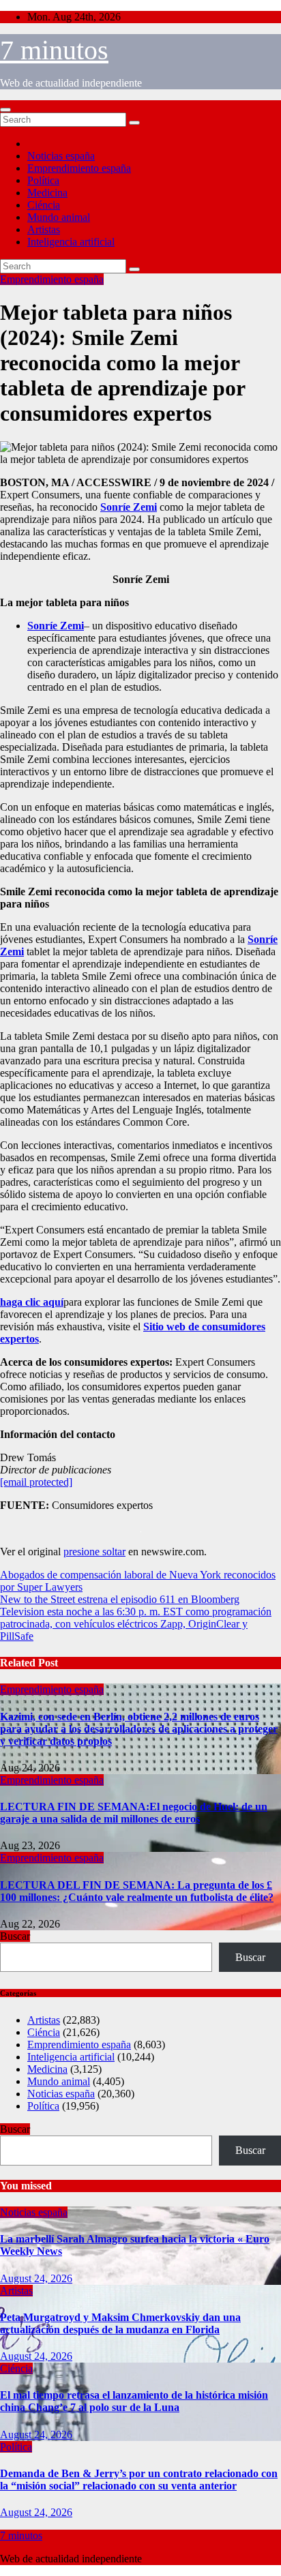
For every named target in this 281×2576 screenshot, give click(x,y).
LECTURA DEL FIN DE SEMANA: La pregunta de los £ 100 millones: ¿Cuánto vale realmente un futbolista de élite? (137, 1891)
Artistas (44, 229)
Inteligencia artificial (71, 242)
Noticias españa (61, 156)
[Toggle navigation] (5, 110)
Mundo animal (59, 217)
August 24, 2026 (36, 2278)
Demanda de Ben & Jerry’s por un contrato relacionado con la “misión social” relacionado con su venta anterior (139, 2480)
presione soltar (94, 1552)
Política (43, 180)
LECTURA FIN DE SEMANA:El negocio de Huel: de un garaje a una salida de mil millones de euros (134, 1813)
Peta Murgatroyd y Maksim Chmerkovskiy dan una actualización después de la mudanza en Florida (120, 2323)
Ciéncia (44, 205)
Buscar (15, 1936)
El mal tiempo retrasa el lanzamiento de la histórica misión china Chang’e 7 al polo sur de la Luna (134, 2401)
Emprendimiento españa (79, 168)
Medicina (47, 193)
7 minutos (54, 50)
